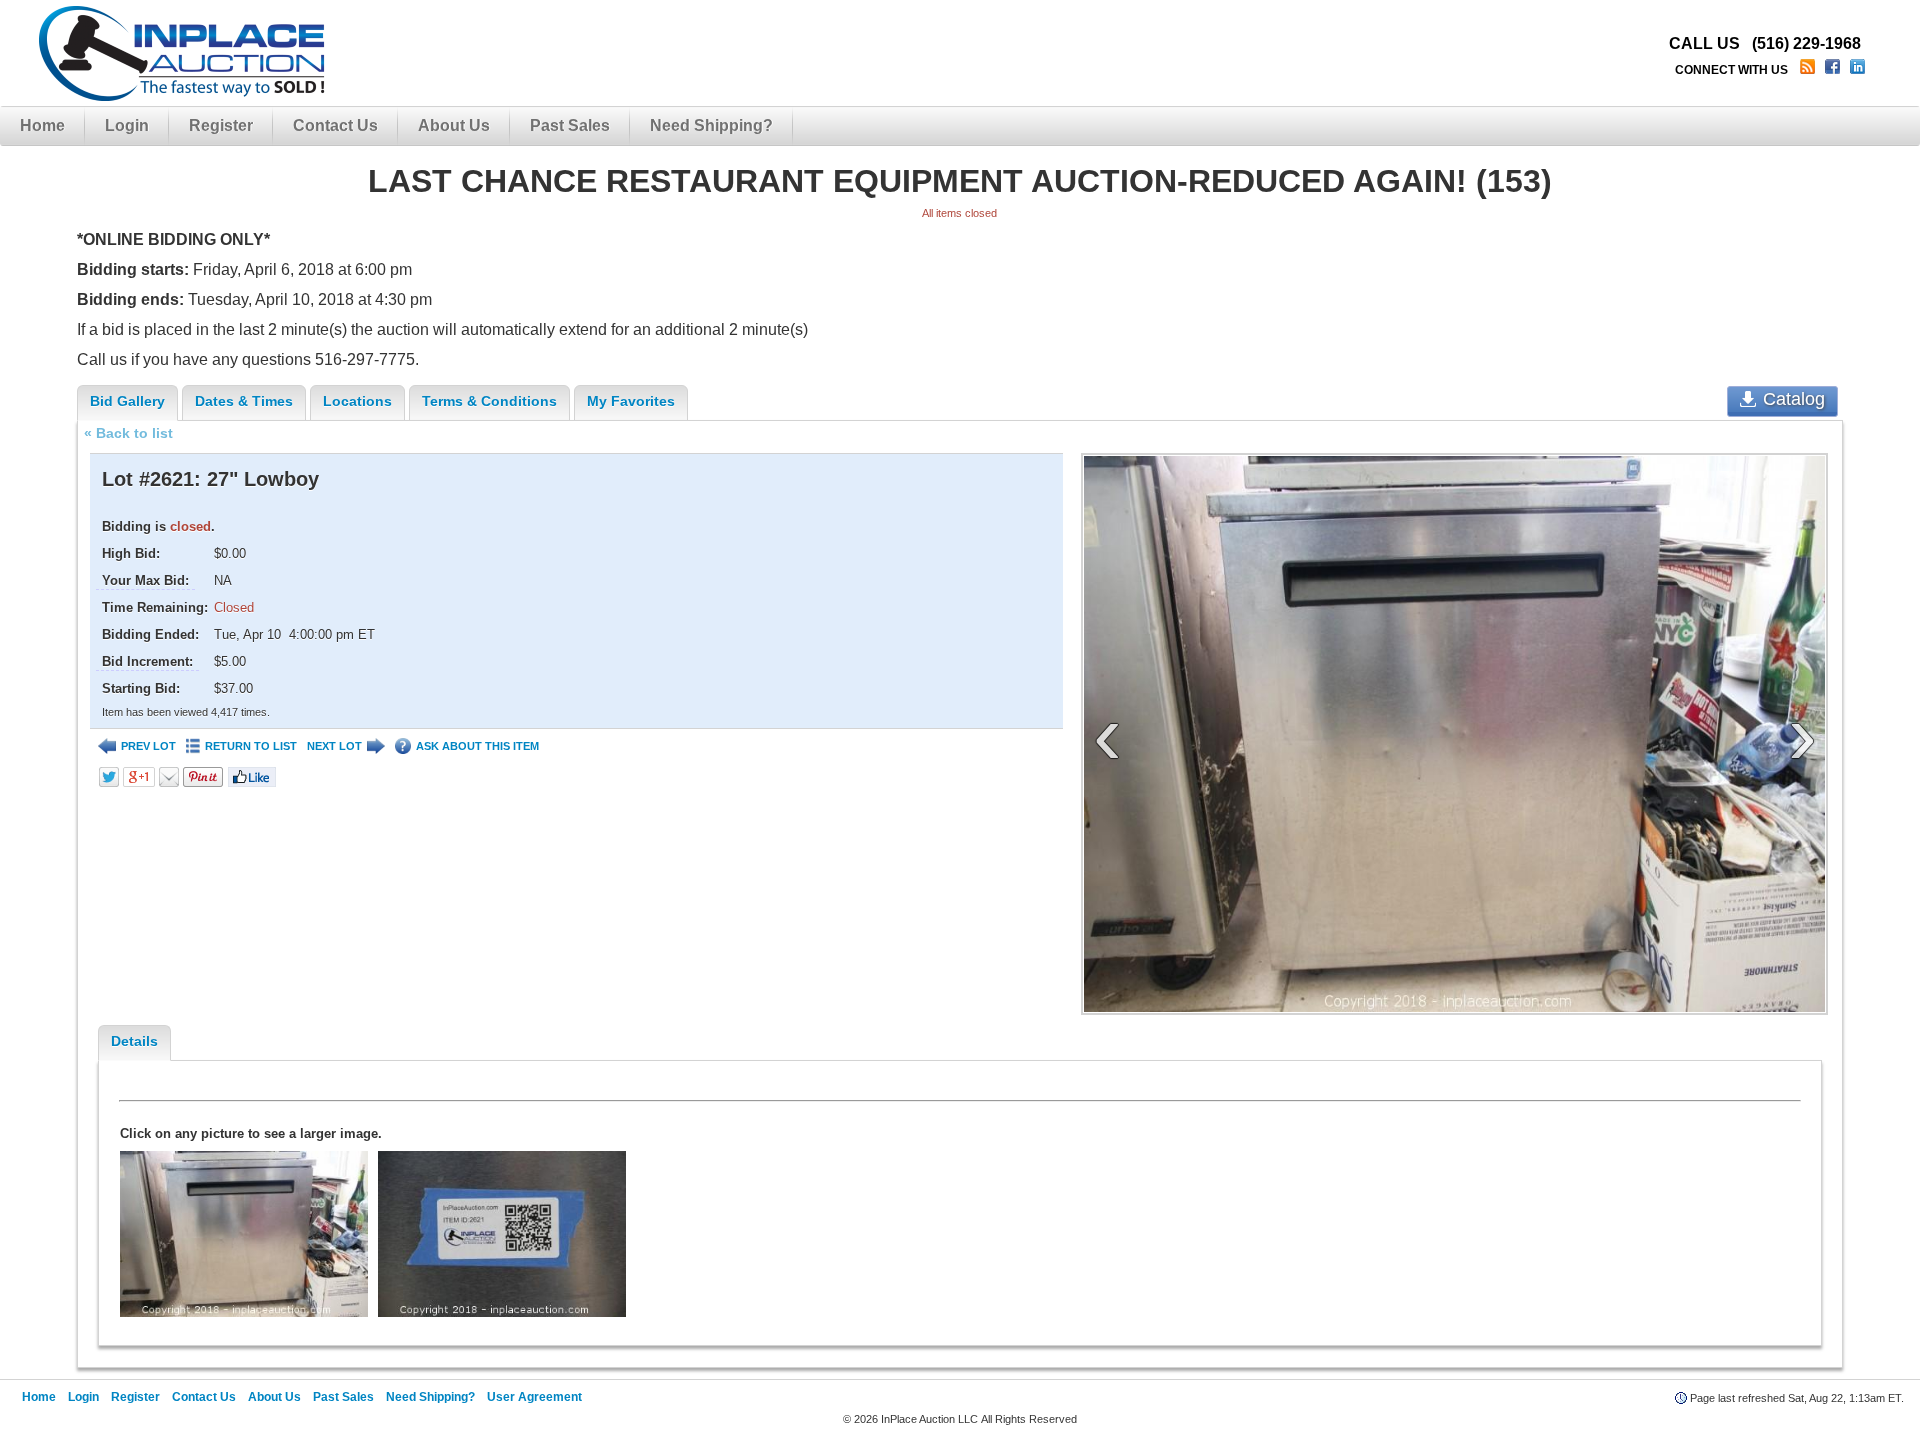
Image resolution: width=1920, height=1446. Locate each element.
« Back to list (128, 433)
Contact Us (335, 125)
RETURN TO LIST (251, 746)
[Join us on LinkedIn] (1859, 70)
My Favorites (631, 401)
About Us (454, 125)
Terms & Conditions (489, 401)
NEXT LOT (334, 746)
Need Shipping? (711, 125)
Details (134, 1041)
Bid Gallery (127, 401)
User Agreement (534, 1397)
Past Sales (570, 125)
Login (127, 125)
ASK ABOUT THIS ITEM (477, 746)
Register (221, 125)
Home (42, 125)
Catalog (1794, 399)
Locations (357, 401)
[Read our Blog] (1809, 70)
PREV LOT (148, 746)
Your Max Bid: (145, 580)
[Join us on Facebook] (1834, 70)
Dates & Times (244, 401)
